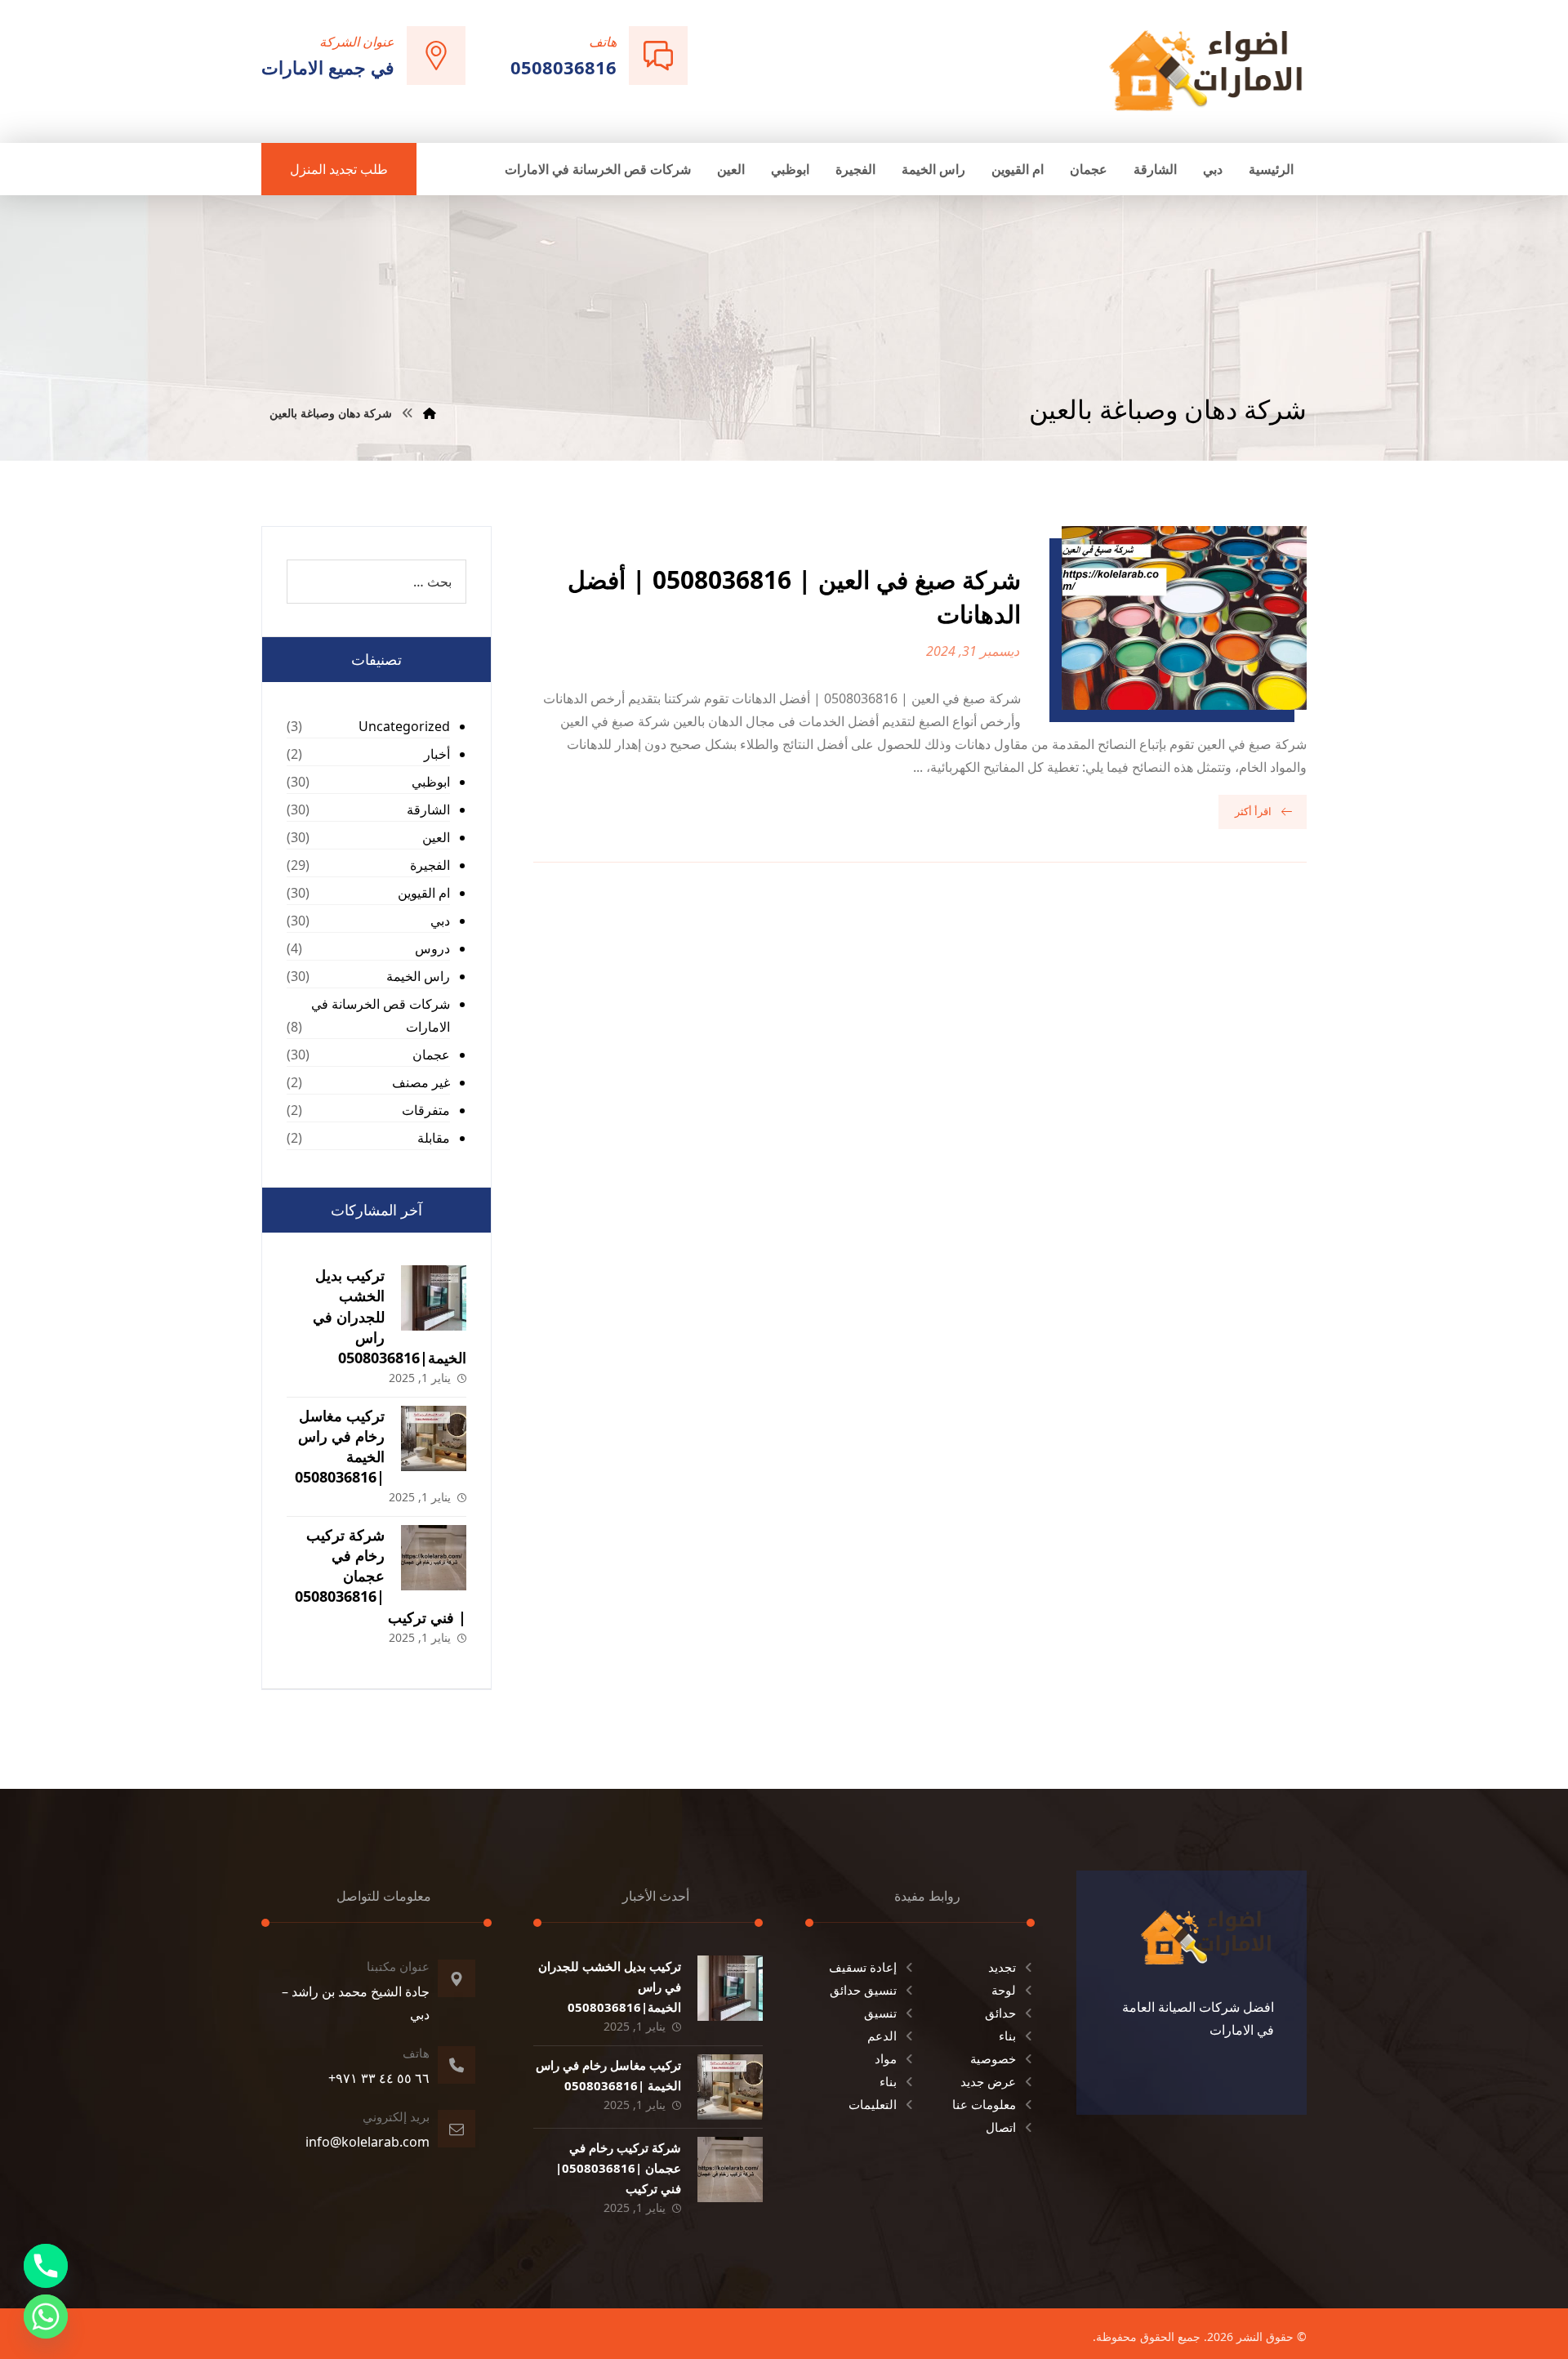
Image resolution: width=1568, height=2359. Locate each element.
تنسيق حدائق (863, 1990)
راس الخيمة (418, 976)
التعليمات (873, 2104)
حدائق (1000, 2013)
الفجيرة (430, 865)
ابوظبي (431, 782)
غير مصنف (421, 1082)
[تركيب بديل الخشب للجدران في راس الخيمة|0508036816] (434, 1298)
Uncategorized (404, 726)
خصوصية (993, 2058)
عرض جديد (988, 2081)
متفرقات (426, 1110)
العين (436, 837)
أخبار (437, 754)
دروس (432, 948)
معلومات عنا (984, 2104)
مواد (886, 2058)
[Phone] (46, 2266)
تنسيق (880, 2013)
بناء (1007, 2036)
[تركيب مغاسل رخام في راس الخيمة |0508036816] (434, 1438)
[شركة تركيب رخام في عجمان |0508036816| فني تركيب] (434, 1558)
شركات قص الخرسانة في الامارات (381, 1015)
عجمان (431, 1055)
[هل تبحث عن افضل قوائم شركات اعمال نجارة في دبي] (1206, 70)
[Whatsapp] (46, 2317)
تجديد (1002, 1967)
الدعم (882, 2036)
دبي (440, 921)
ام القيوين (424, 893)
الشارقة (428, 809)
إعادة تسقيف (863, 1967)
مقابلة (434, 1138)
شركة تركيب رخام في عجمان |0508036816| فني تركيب (381, 1576)
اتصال (1001, 2127)
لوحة (1004, 1990)
